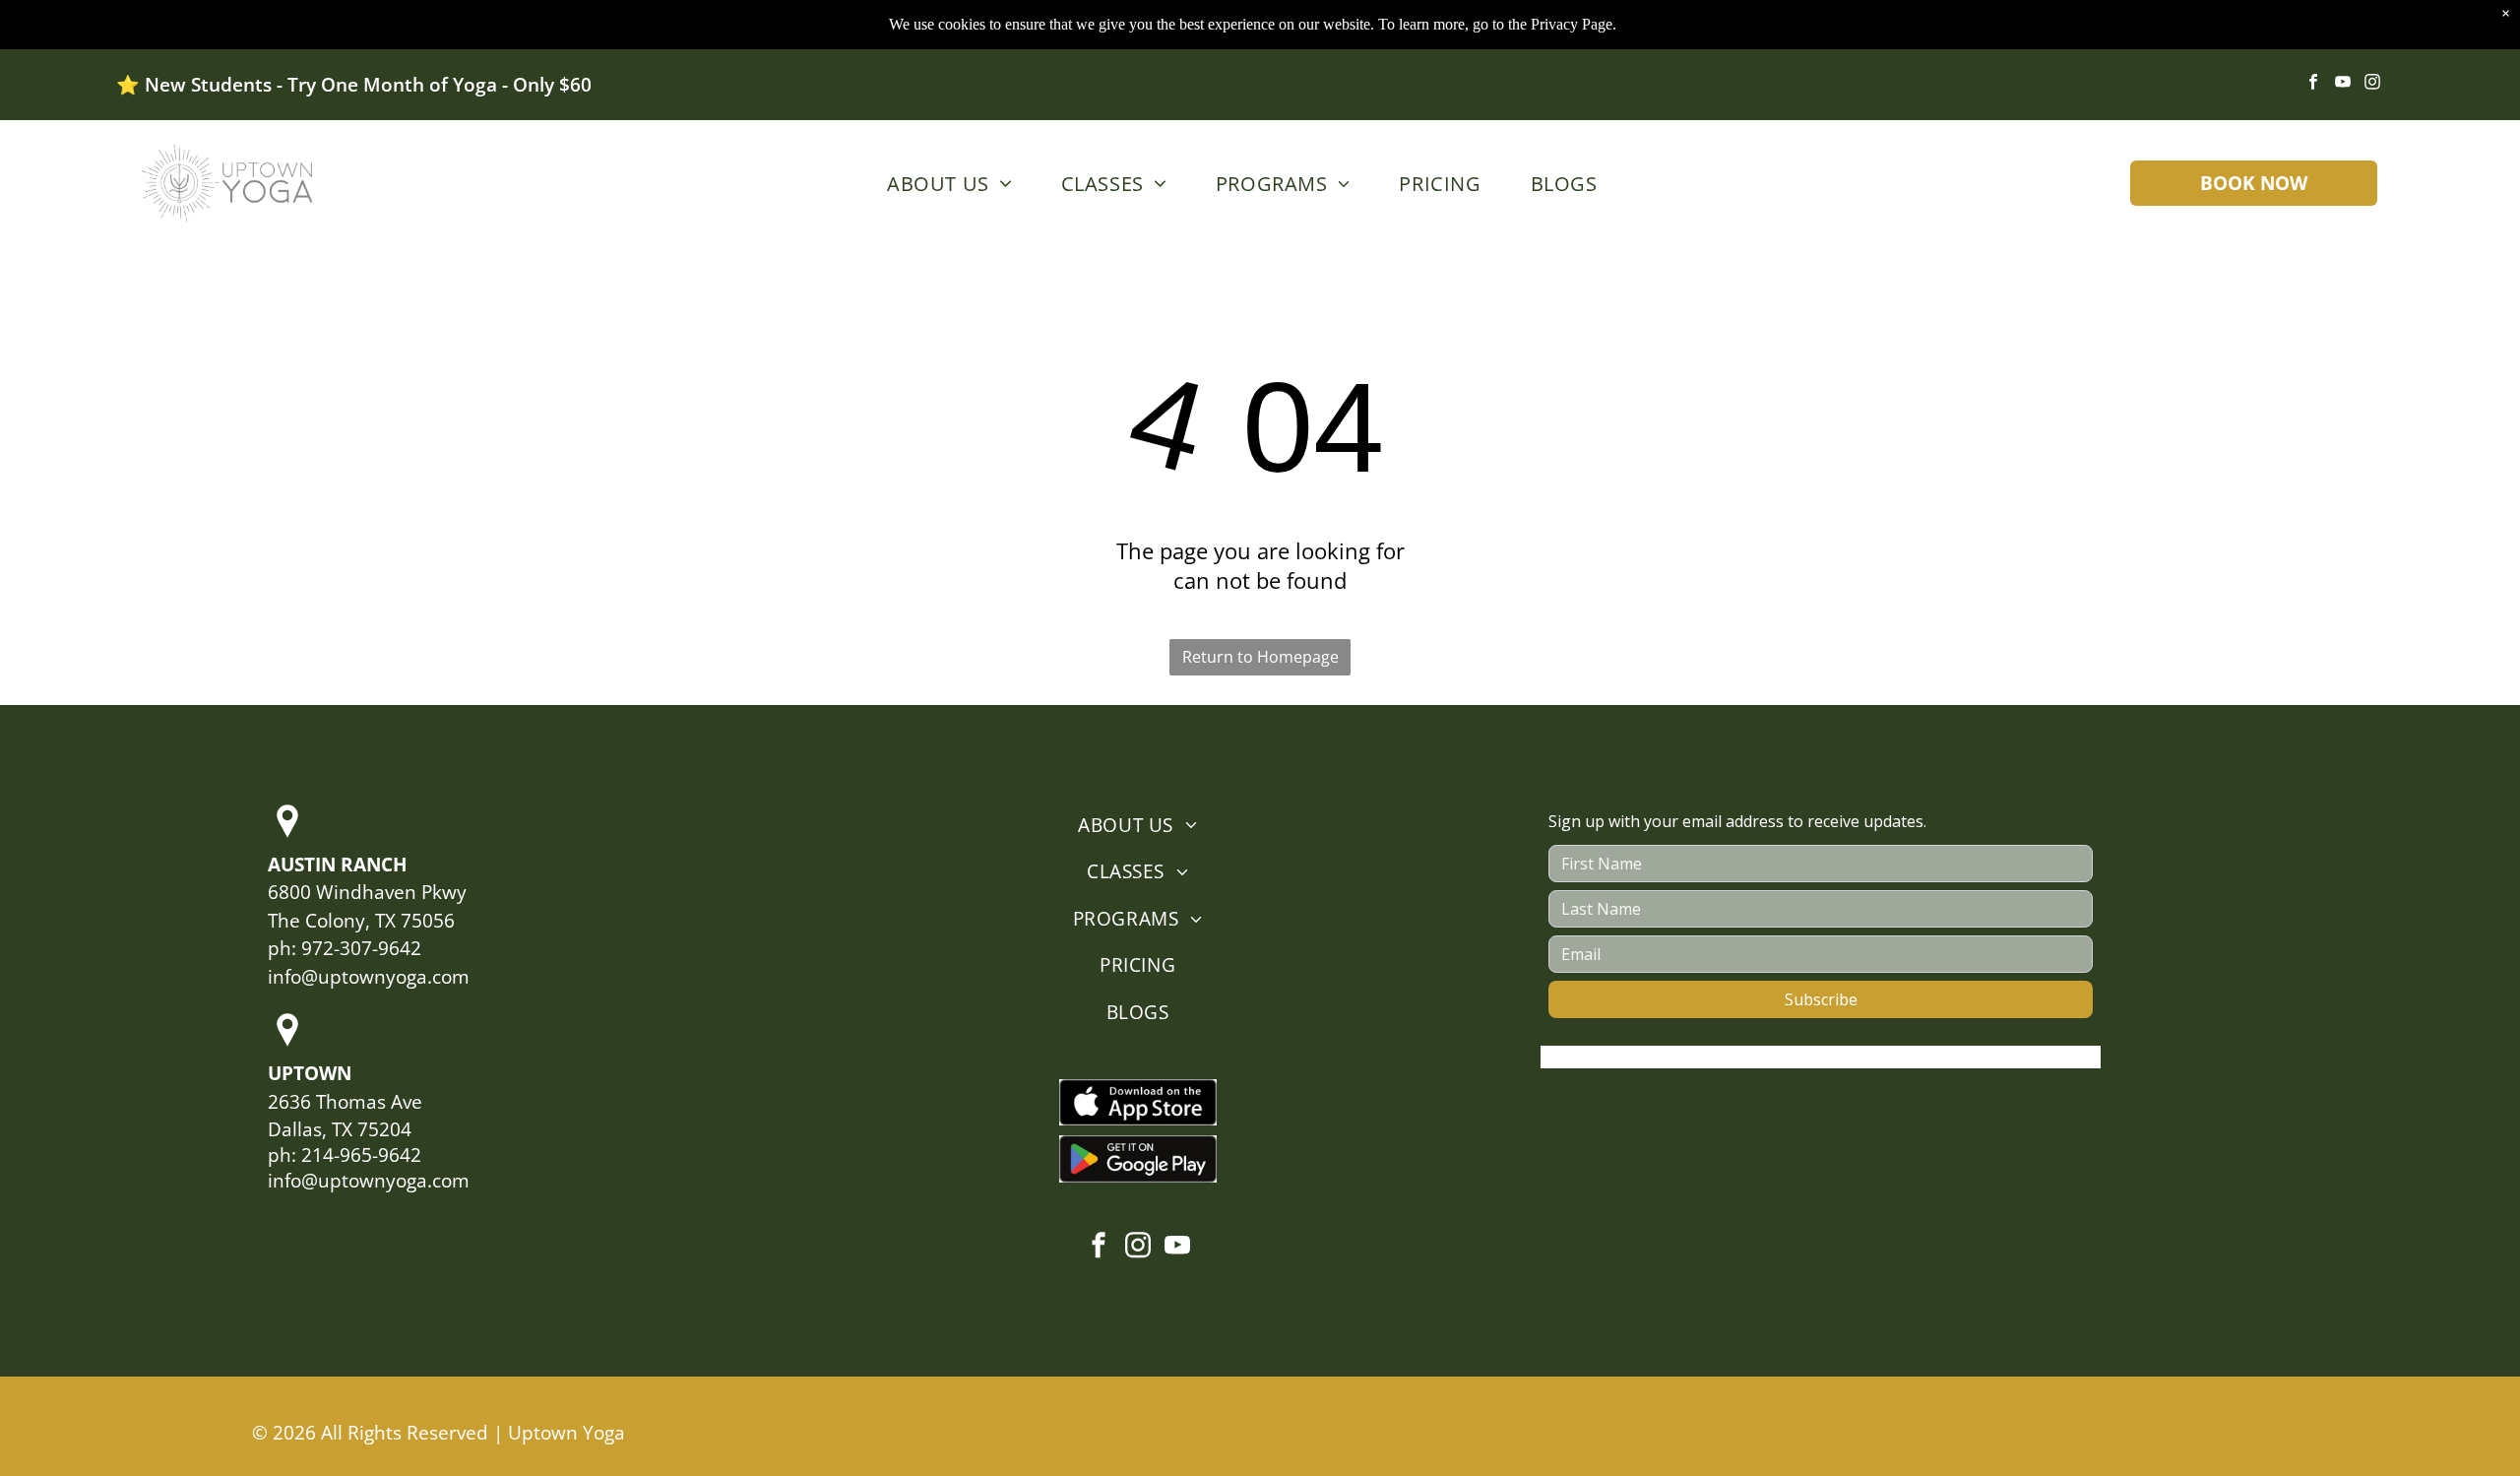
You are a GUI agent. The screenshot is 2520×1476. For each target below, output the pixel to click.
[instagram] (2373, 85)
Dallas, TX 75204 (340, 1129)
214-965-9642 (361, 1155)
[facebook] (2314, 85)
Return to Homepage (1260, 657)
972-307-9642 (361, 948)
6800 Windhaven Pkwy (367, 892)
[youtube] (2343, 85)
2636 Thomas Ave (345, 1102)
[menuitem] (945, 183)
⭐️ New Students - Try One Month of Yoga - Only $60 (354, 85)
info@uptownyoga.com (369, 977)
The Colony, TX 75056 (361, 921)
